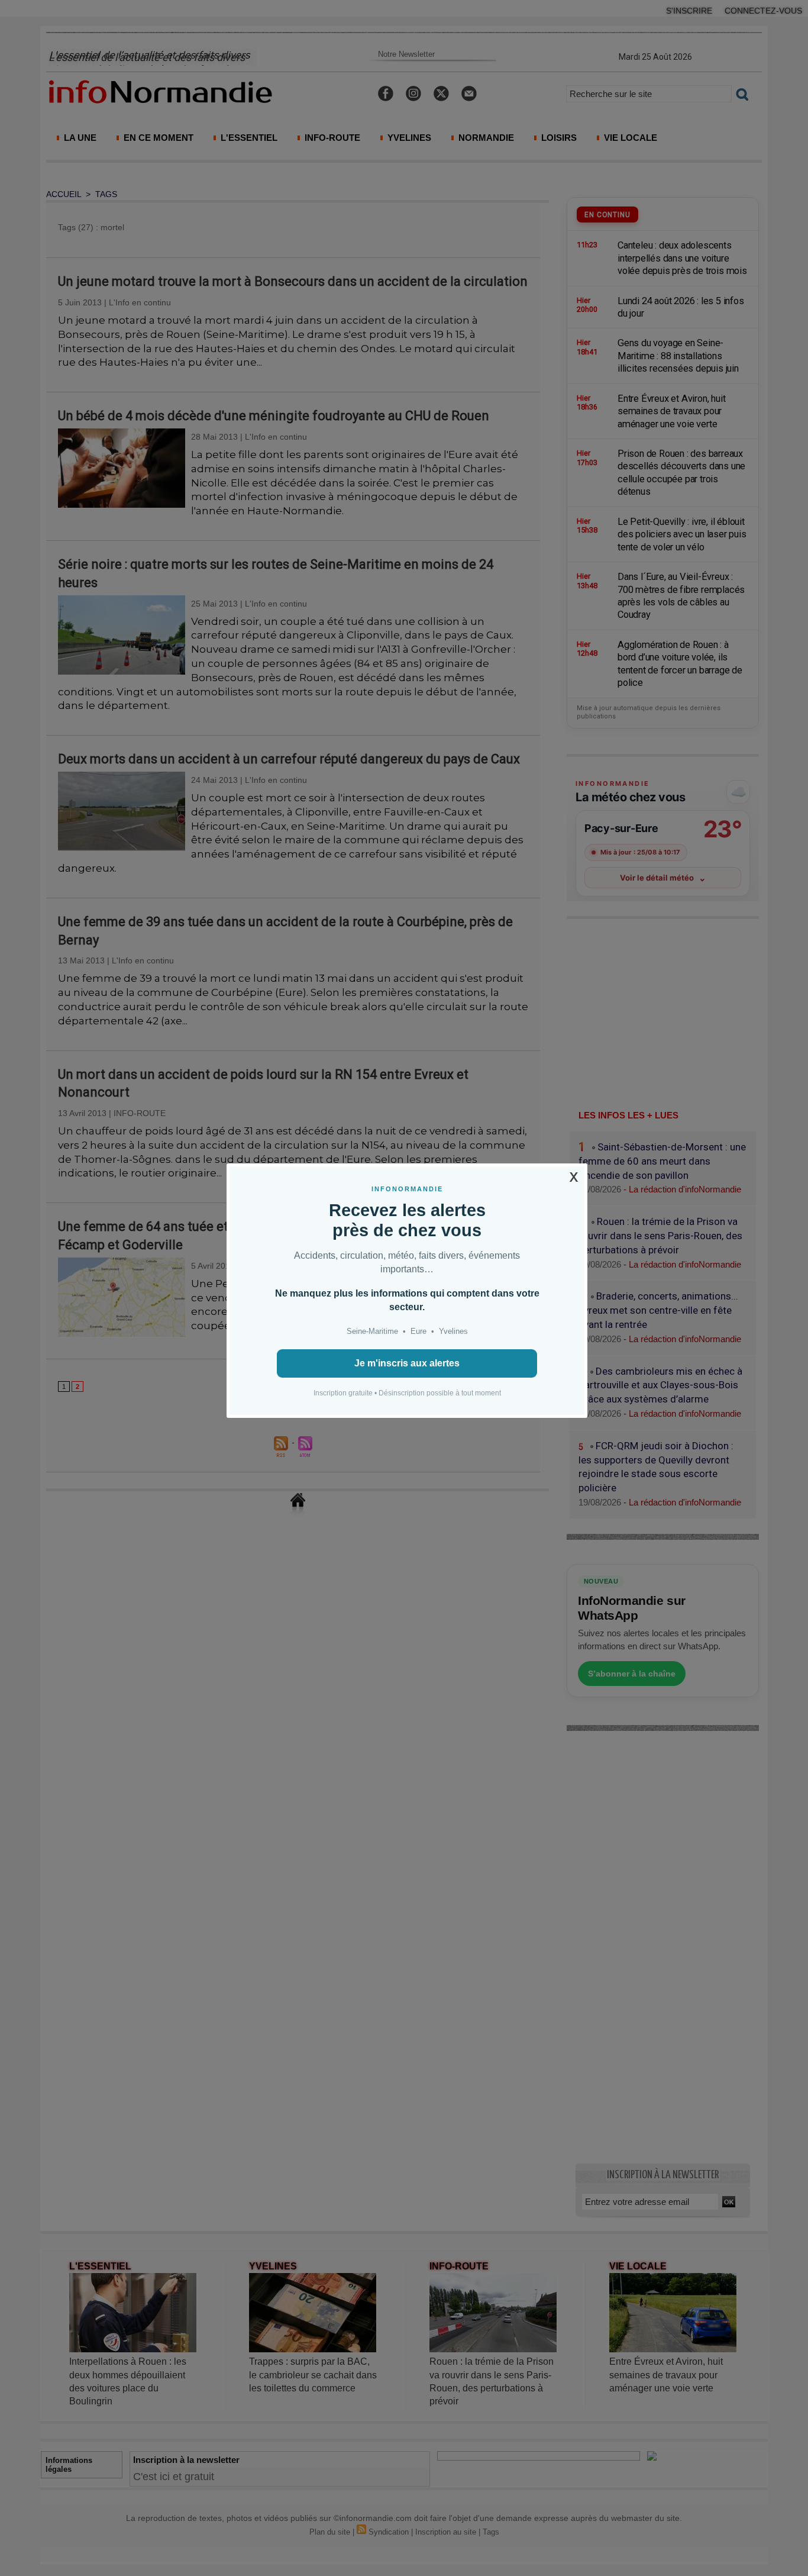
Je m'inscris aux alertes (407, 1363)
